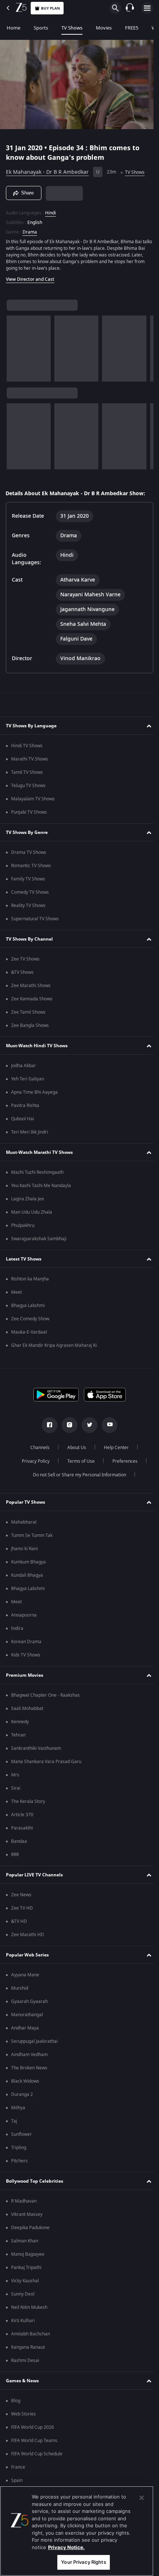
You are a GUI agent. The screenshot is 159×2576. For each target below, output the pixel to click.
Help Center (114, 1448)
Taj (14, 2121)
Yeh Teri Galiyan (28, 1079)
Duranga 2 (22, 2094)
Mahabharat (24, 1522)
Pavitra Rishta (25, 1106)
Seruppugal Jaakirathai (34, 2041)
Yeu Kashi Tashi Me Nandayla (41, 1186)
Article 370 (22, 1815)
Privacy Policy (33, 1461)
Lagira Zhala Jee (28, 1199)
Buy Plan (50, 8)
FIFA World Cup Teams (34, 2441)
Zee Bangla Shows (30, 1025)
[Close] (142, 2498)
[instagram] (67, 1425)
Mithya (18, 2108)
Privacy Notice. (66, 2547)
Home (13, 28)
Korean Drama (26, 1642)
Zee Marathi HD (28, 1935)
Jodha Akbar (23, 1066)
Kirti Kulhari (23, 2321)
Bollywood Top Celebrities (35, 2181)
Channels (37, 1448)
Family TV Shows (28, 879)
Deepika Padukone (30, 2228)
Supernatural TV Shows (35, 919)
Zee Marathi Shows (31, 986)
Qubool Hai (23, 1119)
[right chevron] (15, 345)
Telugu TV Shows (28, 786)
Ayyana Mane (25, 1975)
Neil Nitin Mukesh (29, 2307)
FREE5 (132, 28)
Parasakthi (22, 1828)
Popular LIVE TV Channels (34, 1875)
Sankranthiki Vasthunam (36, 1748)
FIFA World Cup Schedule (37, 2454)
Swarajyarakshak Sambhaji (39, 1239)
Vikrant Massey (27, 2214)
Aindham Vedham (29, 2055)
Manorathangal (27, 2015)
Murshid (20, 1988)
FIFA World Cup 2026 (33, 2427)
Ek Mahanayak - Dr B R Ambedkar (47, 169)
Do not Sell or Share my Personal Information (77, 1475)
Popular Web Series (27, 1955)
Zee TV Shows (25, 959)
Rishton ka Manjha (30, 1279)
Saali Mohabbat (27, 1708)
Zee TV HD (22, 1908)
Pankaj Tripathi (26, 2268)
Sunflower (21, 2134)
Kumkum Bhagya (28, 1562)
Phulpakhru (23, 1225)
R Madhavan (24, 2201)
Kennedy (20, 1722)
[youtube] (107, 1425)
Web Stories (23, 2414)
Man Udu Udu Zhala (32, 1212)
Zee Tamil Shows (28, 1012)
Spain (17, 2480)
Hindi (50, 210)
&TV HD (19, 1921)
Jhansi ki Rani (24, 1549)
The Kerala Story (28, 1801)
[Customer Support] (130, 8)
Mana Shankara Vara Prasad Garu (46, 1762)
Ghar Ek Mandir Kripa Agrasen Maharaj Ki (54, 1345)
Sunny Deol (23, 2294)
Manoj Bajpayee (28, 2254)
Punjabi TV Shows (29, 812)
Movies (104, 28)
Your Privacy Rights (83, 2562)
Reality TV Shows (28, 906)
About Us (74, 1448)
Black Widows (25, 2081)
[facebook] (47, 1425)
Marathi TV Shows (30, 759)
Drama (30, 229)
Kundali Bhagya (27, 1575)
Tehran (18, 1735)
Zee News (21, 1895)
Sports (41, 28)
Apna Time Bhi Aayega (34, 1092)
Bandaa (19, 1841)
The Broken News (29, 2068)
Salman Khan (25, 2241)
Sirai (16, 1788)
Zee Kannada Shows (32, 999)
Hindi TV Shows (27, 746)
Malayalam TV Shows (33, 799)
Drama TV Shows (29, 852)
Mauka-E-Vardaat (29, 1332)
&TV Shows (22, 972)
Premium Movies (25, 1675)
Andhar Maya (25, 2028)
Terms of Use (78, 1461)
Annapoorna (24, 1615)
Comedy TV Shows (30, 892)
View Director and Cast (30, 276)
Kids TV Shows (26, 1655)
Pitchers (19, 2161)
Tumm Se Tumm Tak (32, 1535)
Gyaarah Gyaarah (29, 2001)
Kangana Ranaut (28, 2347)
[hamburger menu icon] (147, 8)
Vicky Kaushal (25, 2281)
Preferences (122, 1461)
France (18, 2467)
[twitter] (87, 1425)
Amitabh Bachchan (31, 2334)
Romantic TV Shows (31, 866)
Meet (16, 1292)
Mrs (15, 1775)
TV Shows (72, 28)
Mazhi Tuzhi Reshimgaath (37, 1172)
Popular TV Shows (26, 1502)
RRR (15, 1855)
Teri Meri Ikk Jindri (30, 1132)
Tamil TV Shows (27, 772)
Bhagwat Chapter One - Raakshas (45, 1695)
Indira (17, 1628)
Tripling (19, 2148)
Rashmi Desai (25, 2361)
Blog (16, 2401)
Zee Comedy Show (30, 1319)
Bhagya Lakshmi (28, 1306)
